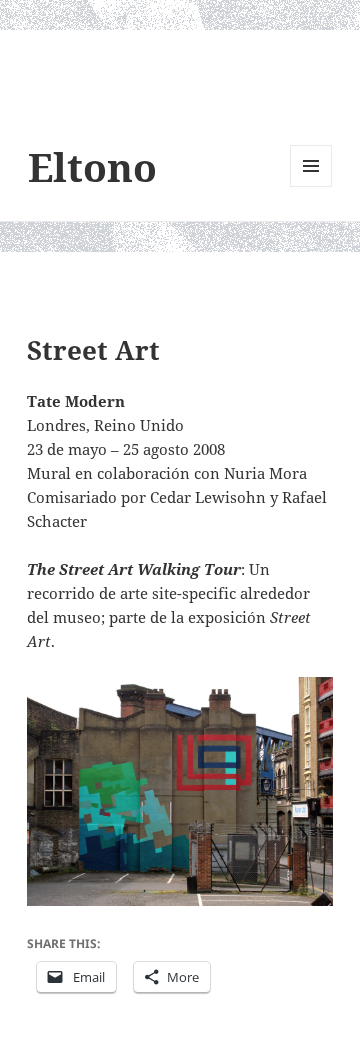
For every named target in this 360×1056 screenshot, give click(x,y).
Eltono (92, 166)
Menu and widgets (311, 186)
